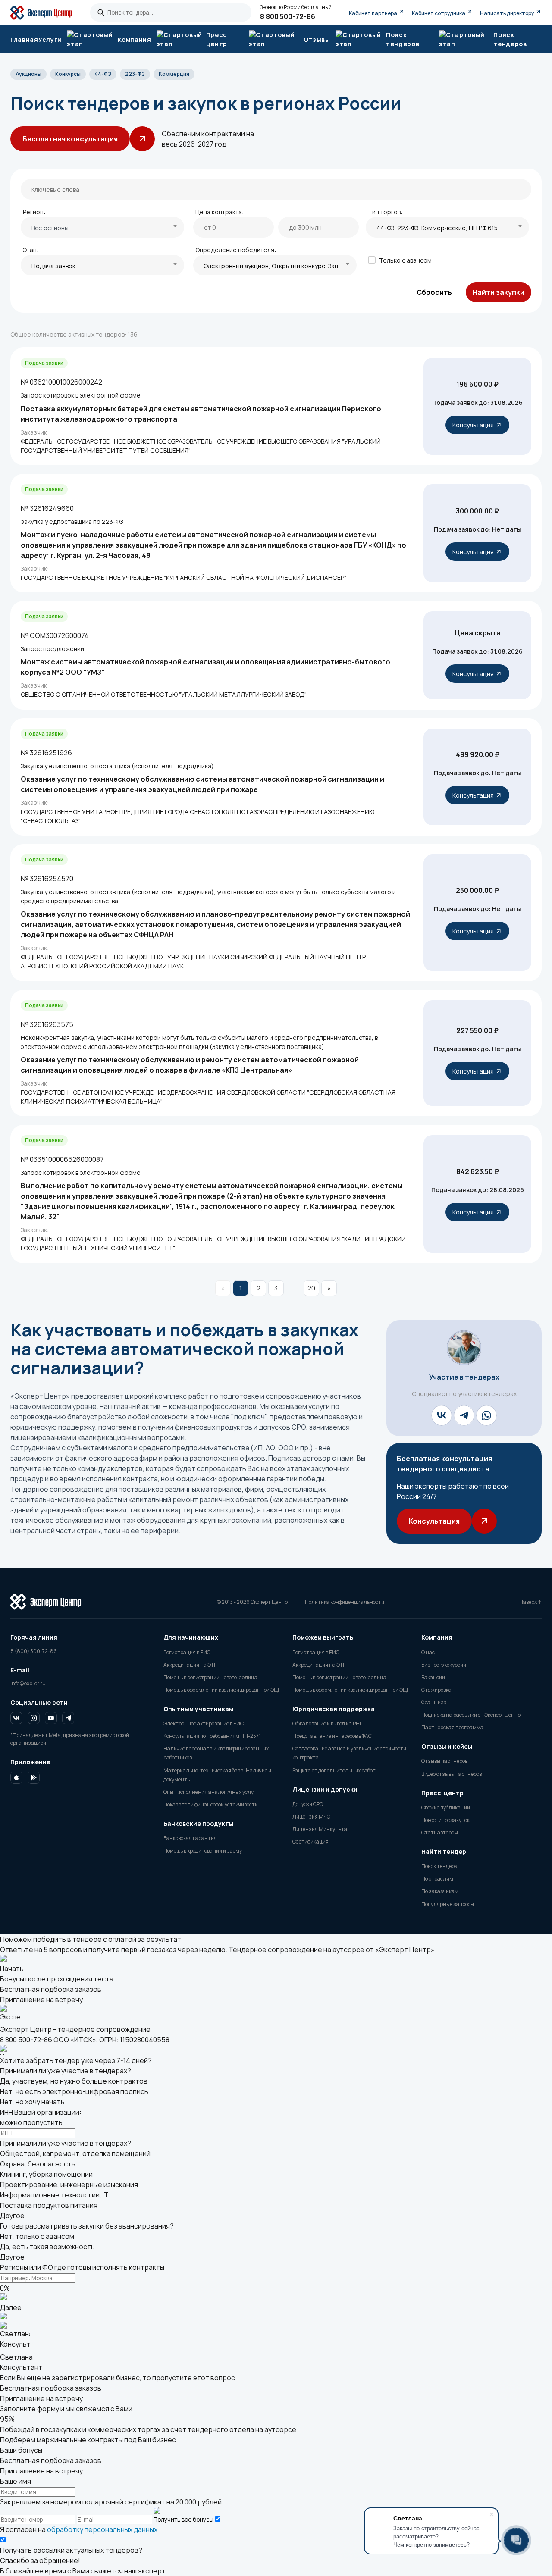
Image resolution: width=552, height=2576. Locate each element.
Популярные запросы (448, 1904)
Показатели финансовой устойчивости (211, 1804)
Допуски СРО (308, 1804)
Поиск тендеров (510, 39)
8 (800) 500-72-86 (34, 1651)
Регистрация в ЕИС (187, 1652)
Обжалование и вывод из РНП (328, 1723)
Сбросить (434, 292)
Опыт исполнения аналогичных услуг (210, 1792)
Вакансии (433, 1677)
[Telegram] (464, 1415)
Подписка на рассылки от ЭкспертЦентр (471, 1715)
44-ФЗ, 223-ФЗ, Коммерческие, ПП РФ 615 (437, 228)
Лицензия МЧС (311, 1817)
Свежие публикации (446, 1808)
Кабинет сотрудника (439, 13)
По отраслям (437, 1879)
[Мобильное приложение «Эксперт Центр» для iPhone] (16, 1779)
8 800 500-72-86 (288, 16)
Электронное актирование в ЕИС (204, 1723)
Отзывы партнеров (444, 1761)
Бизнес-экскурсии (444, 1665)
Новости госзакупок (445, 1820)
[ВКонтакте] (442, 1415)
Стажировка (436, 1690)
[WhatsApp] (486, 1415)
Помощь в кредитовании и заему (203, 1851)
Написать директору (507, 13)
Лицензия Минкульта (320, 1829)
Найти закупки (499, 292)
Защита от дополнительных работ (334, 1770)
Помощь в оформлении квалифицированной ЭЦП (223, 1690)
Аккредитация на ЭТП (191, 1665)
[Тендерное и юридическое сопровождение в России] (46, 13)
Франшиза (434, 1702)
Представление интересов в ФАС (332, 1736)
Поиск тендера (439, 1866)
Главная (24, 39)
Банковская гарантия (190, 1838)
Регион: (34, 212)
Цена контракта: (220, 212)
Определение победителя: (236, 250)
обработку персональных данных (102, 2529)
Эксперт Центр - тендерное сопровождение (75, 2029)
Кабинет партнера (373, 13)
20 (311, 1288)
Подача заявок (53, 266)
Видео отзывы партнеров (452, 1774)
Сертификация (310, 1842)
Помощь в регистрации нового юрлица (210, 1677)
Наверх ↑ (530, 1602)
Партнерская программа (452, 1727)
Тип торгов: (385, 212)
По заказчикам (440, 1891)
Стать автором (440, 1833)
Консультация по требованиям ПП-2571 (212, 1736)
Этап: (31, 250)
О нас (428, 1652)
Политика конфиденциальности (345, 1602)
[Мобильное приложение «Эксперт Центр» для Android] (34, 1779)
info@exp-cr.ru (28, 1683)
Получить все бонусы (183, 2520)
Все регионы (50, 228)
